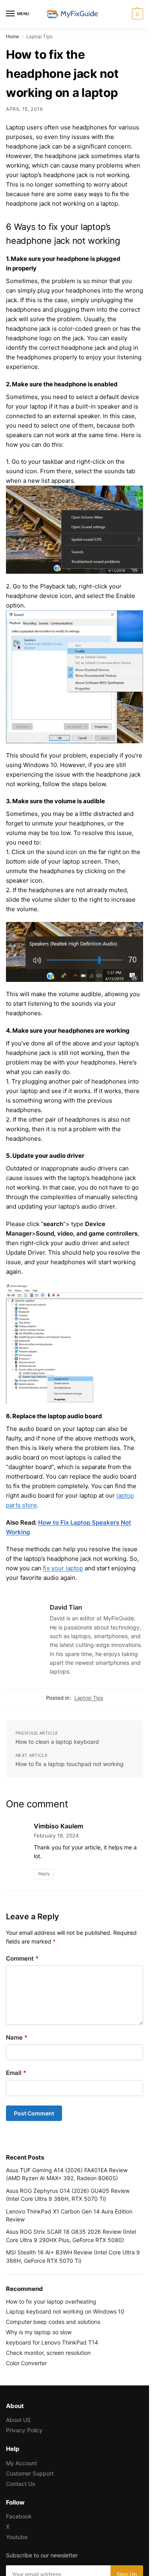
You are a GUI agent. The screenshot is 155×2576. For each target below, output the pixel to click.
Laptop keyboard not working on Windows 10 (65, 2311)
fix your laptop (63, 1568)
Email (16, 2073)
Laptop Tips (89, 1698)
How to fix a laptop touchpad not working (70, 1764)
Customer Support (30, 2473)
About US (18, 2420)
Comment (22, 1958)
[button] (137, 14)
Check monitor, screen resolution (48, 2353)
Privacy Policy (24, 2430)
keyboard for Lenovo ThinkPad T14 (52, 2342)
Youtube (17, 2537)
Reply (44, 1874)
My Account (21, 2463)
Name (17, 2037)
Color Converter (26, 2363)
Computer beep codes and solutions (53, 2322)
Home (13, 36)
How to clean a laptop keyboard (57, 1742)
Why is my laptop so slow (39, 2332)
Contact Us (20, 2484)
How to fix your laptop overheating (51, 2301)
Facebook (19, 2516)
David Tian (66, 1607)
